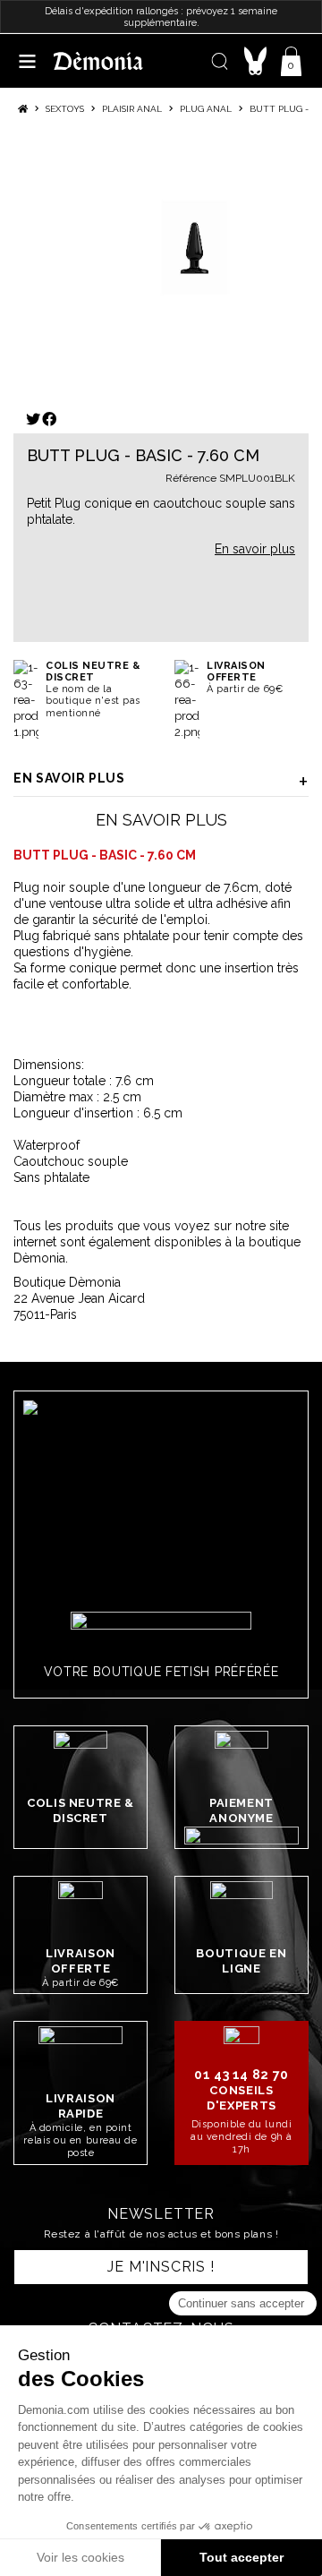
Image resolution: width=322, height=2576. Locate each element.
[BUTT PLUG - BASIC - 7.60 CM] (195, 248)
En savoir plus (69, 778)
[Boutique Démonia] (98, 60)
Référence (191, 478)
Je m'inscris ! (161, 2267)
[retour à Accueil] (23, 109)
